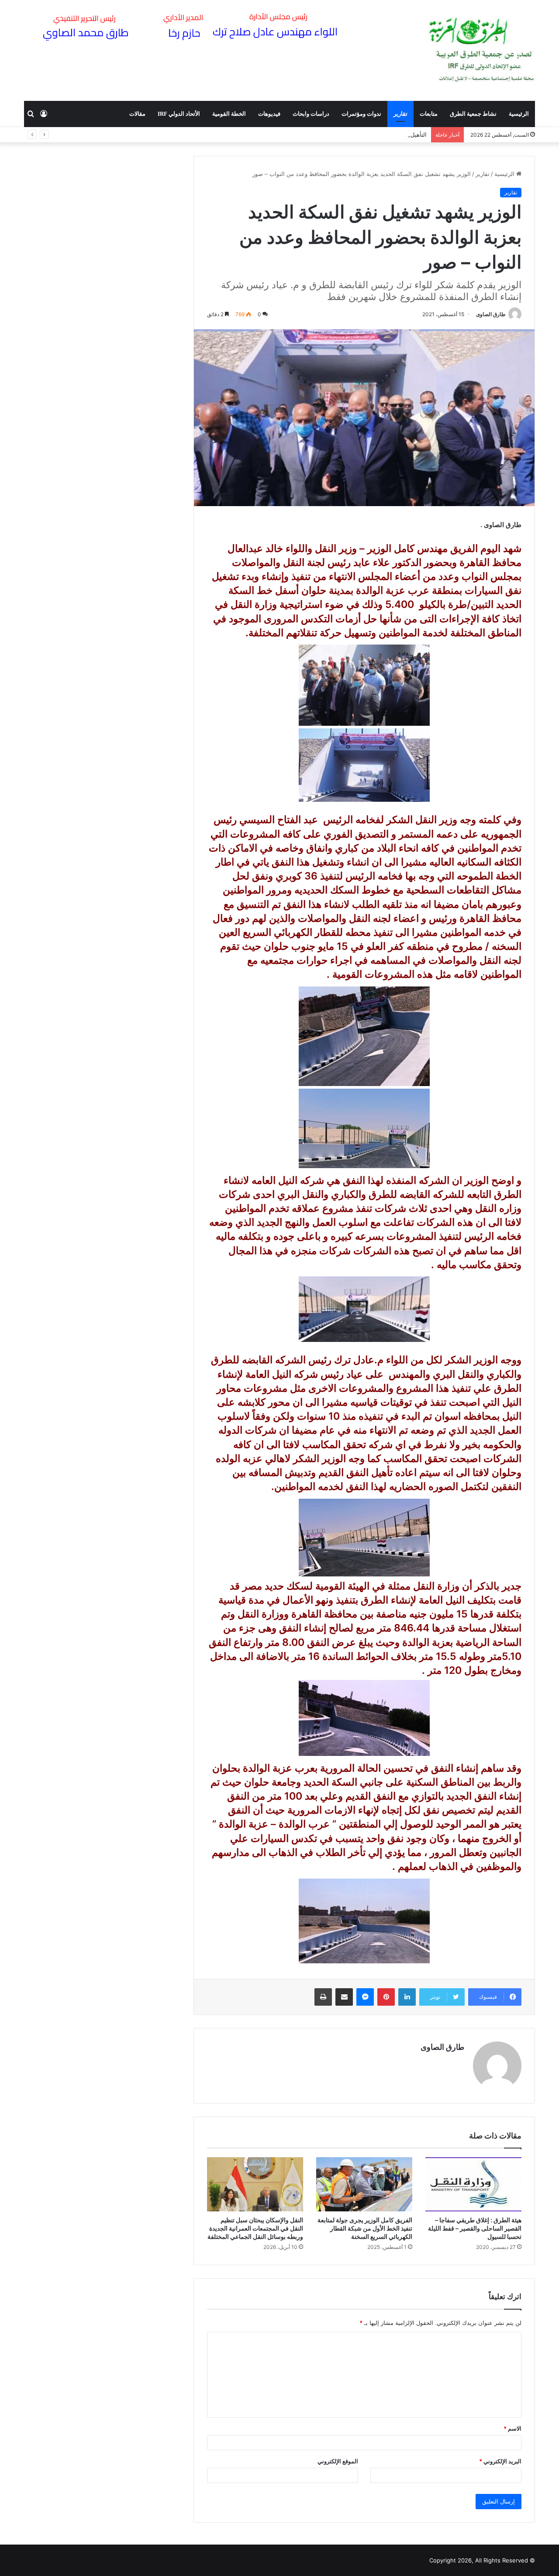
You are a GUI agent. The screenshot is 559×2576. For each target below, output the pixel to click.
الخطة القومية (229, 114)
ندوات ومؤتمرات (361, 114)
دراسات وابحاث (311, 114)
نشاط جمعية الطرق (473, 114)
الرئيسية (519, 114)
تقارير (400, 114)
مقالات (137, 114)
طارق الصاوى (491, 314)
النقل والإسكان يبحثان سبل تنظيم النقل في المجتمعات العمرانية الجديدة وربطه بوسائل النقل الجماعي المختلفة (255, 2228)
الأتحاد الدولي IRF (179, 114)
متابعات (429, 114)
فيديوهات (269, 114)
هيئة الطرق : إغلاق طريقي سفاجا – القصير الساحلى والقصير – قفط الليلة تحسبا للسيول (475, 2228)
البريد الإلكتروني (500, 2461)
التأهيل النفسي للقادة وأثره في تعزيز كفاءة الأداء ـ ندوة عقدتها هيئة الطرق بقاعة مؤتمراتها (317, 134)
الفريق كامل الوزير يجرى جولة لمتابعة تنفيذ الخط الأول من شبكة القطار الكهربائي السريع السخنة (365, 2228)
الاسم (512, 2428)
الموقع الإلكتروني (338, 2461)
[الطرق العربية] (481, 50)
